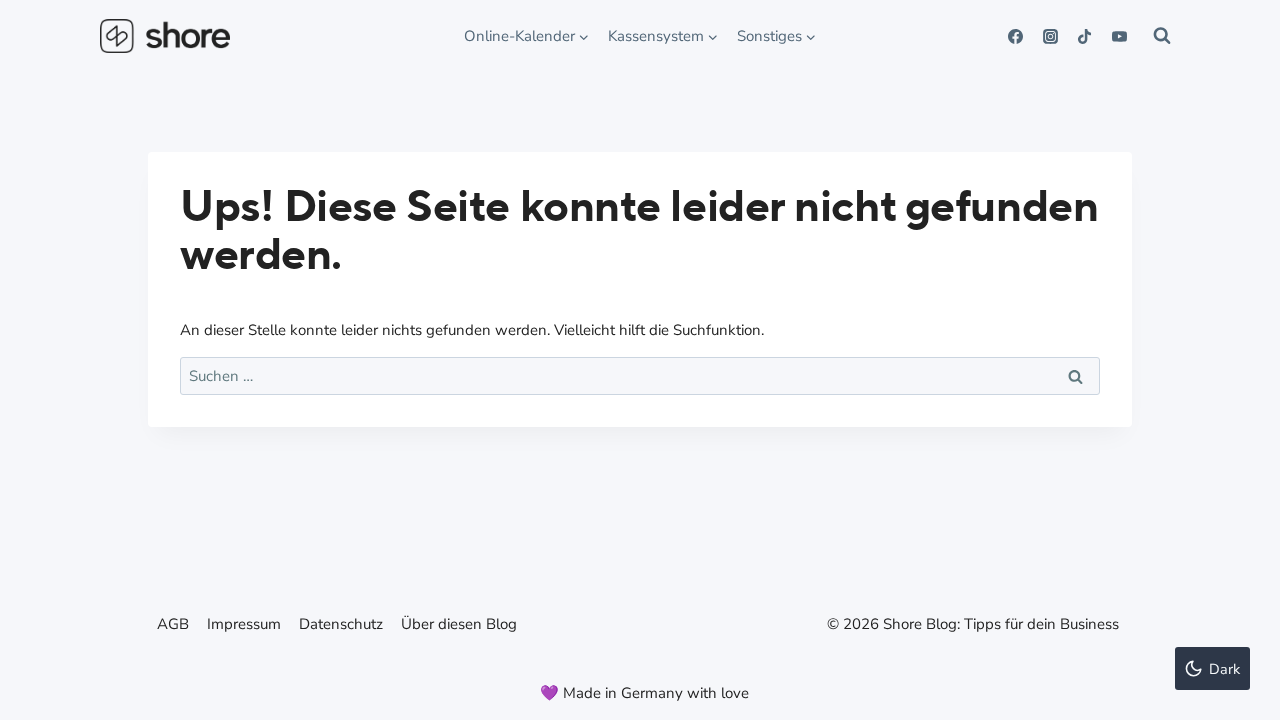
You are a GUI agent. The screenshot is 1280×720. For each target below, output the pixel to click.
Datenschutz (341, 624)
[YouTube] (1119, 36)
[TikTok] (1085, 36)
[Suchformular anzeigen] (1162, 36)
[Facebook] (1016, 36)
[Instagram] (1050, 36)
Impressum (244, 624)
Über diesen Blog (459, 624)
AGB (173, 624)
